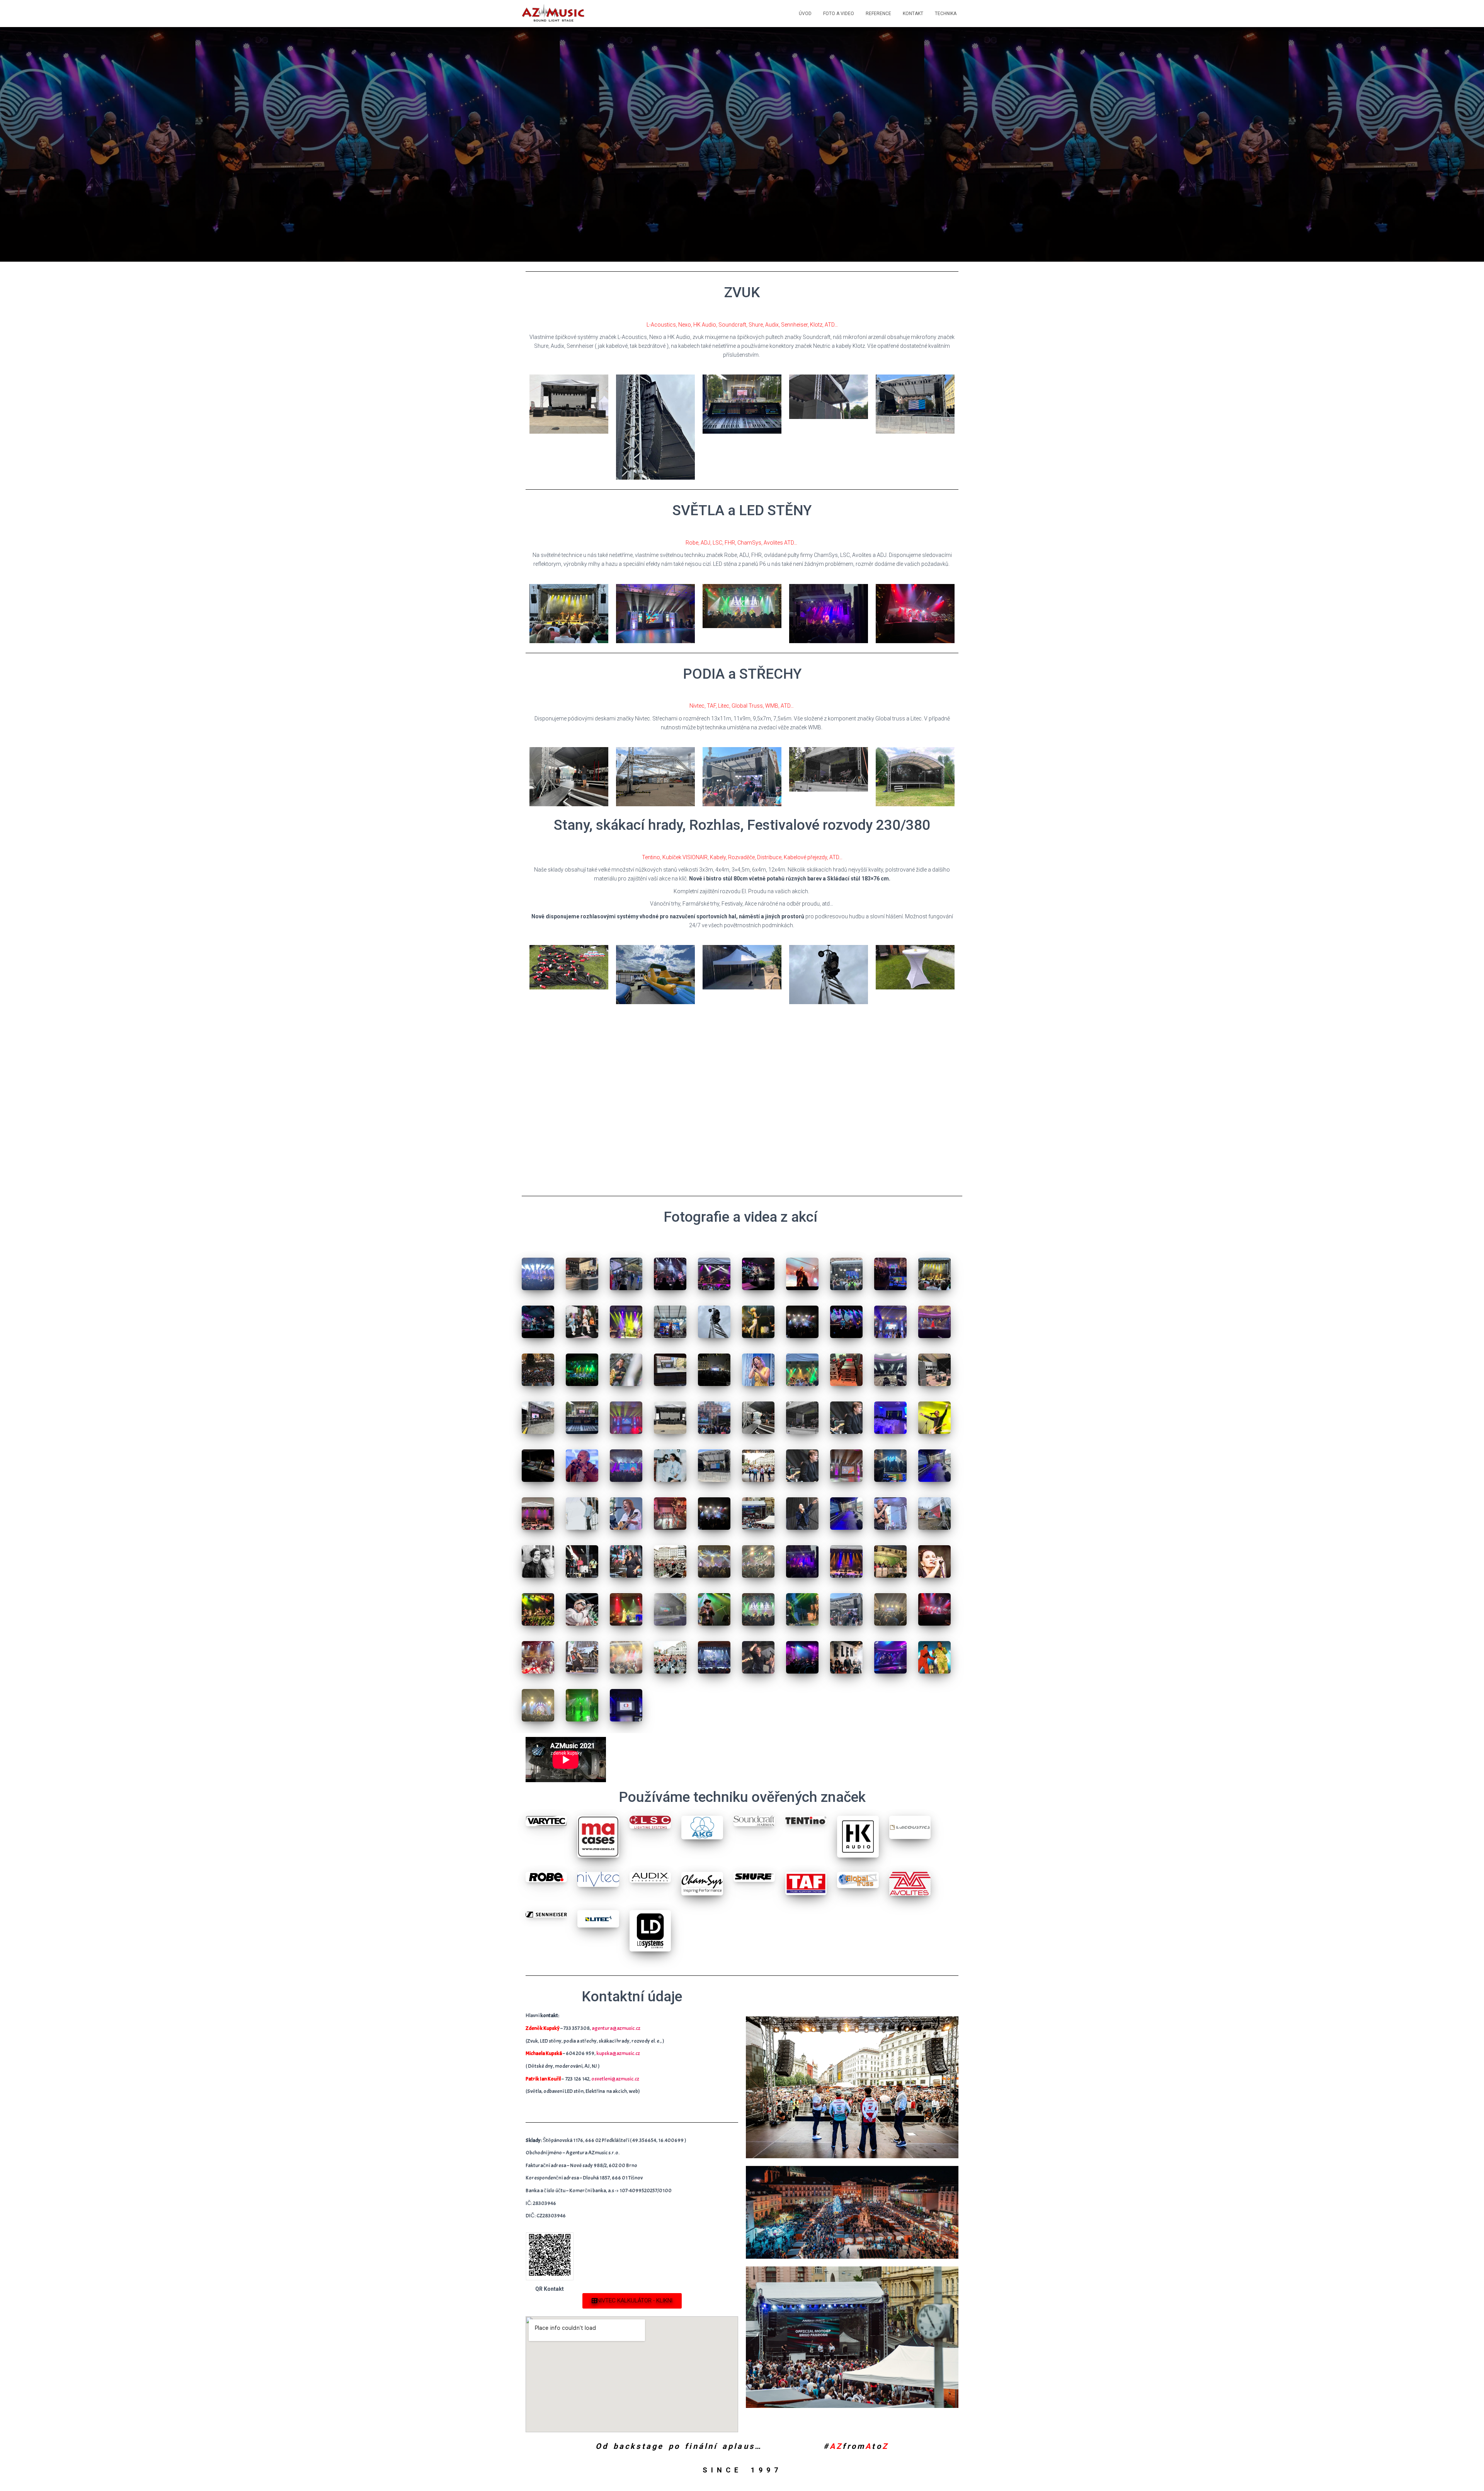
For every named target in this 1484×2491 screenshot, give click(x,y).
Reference (878, 14)
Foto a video (839, 14)
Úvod (805, 14)
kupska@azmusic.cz (618, 2053)
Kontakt (913, 14)
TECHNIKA (946, 14)
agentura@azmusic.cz (616, 2028)
